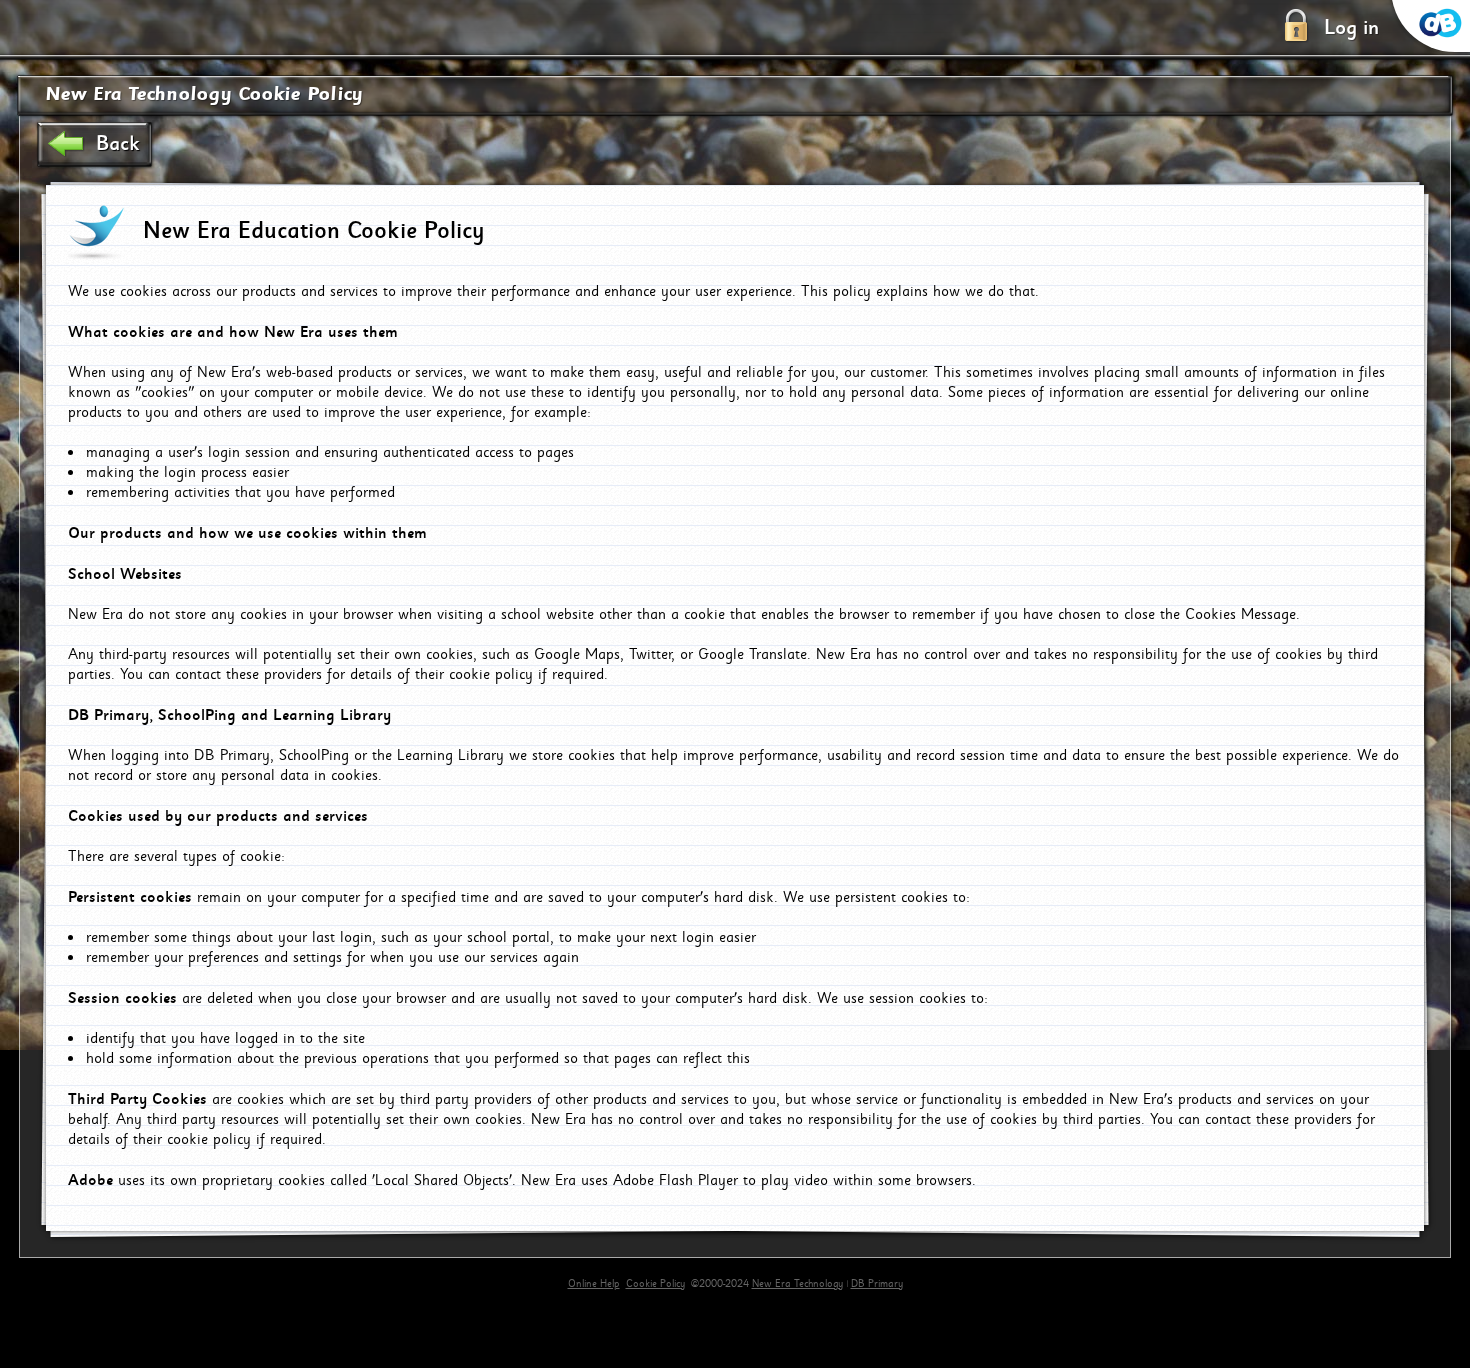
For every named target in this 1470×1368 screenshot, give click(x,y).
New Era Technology (797, 1284)
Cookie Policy (655, 1284)
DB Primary (877, 1284)
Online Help (594, 1284)
